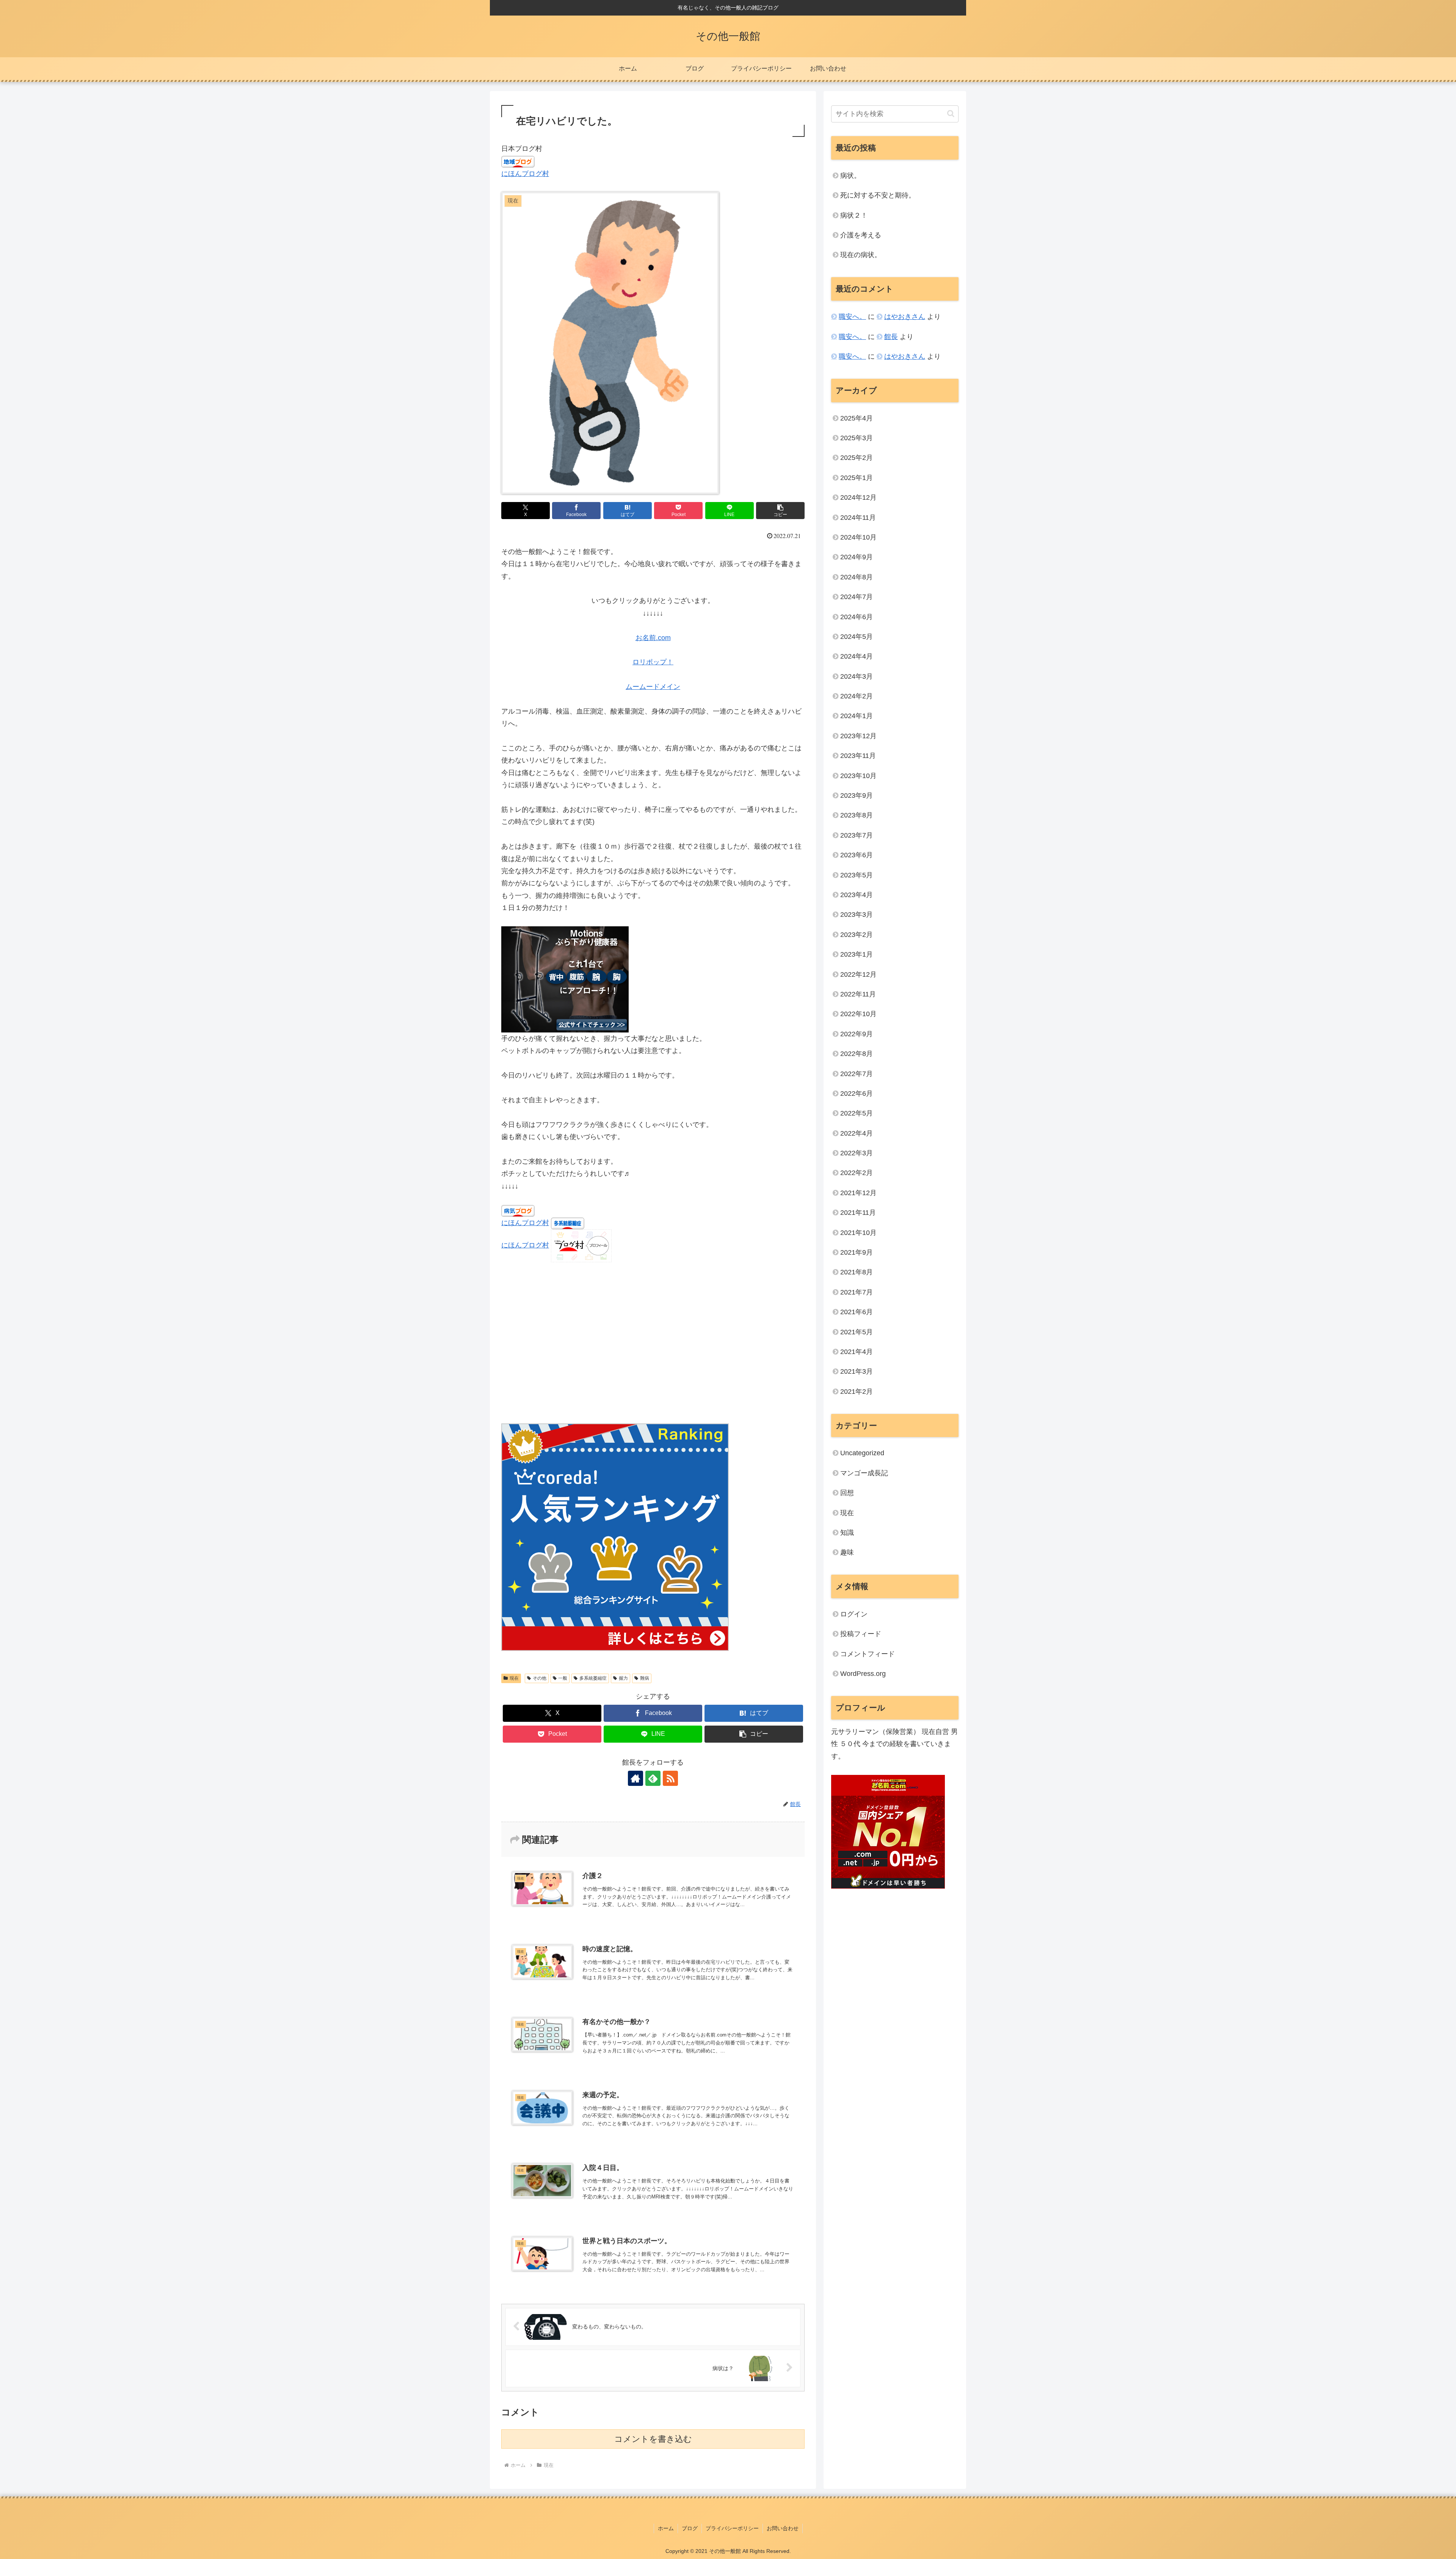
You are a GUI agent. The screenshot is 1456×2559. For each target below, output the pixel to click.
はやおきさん (905, 317)
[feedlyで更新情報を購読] (653, 1778)
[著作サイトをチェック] (635, 1778)
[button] (780, 511)
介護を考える (861, 235)
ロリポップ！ (653, 662)
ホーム (666, 2528)
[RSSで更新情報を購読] (670, 1778)
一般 (563, 1678)
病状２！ (854, 215)
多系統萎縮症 (593, 1678)
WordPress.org (863, 1674)
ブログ (690, 2528)
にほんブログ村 (525, 174)
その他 (540, 1678)
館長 (891, 337)
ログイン (854, 1614)
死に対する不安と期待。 (878, 195)
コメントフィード (868, 1654)
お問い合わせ (783, 2528)
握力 (623, 1678)
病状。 (850, 176)
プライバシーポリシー (732, 2528)
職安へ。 (852, 317)
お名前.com (653, 638)
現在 (514, 1678)
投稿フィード (861, 1634)
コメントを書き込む (653, 2439)
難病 (645, 1678)
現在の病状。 (861, 255)
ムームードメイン (653, 687)
